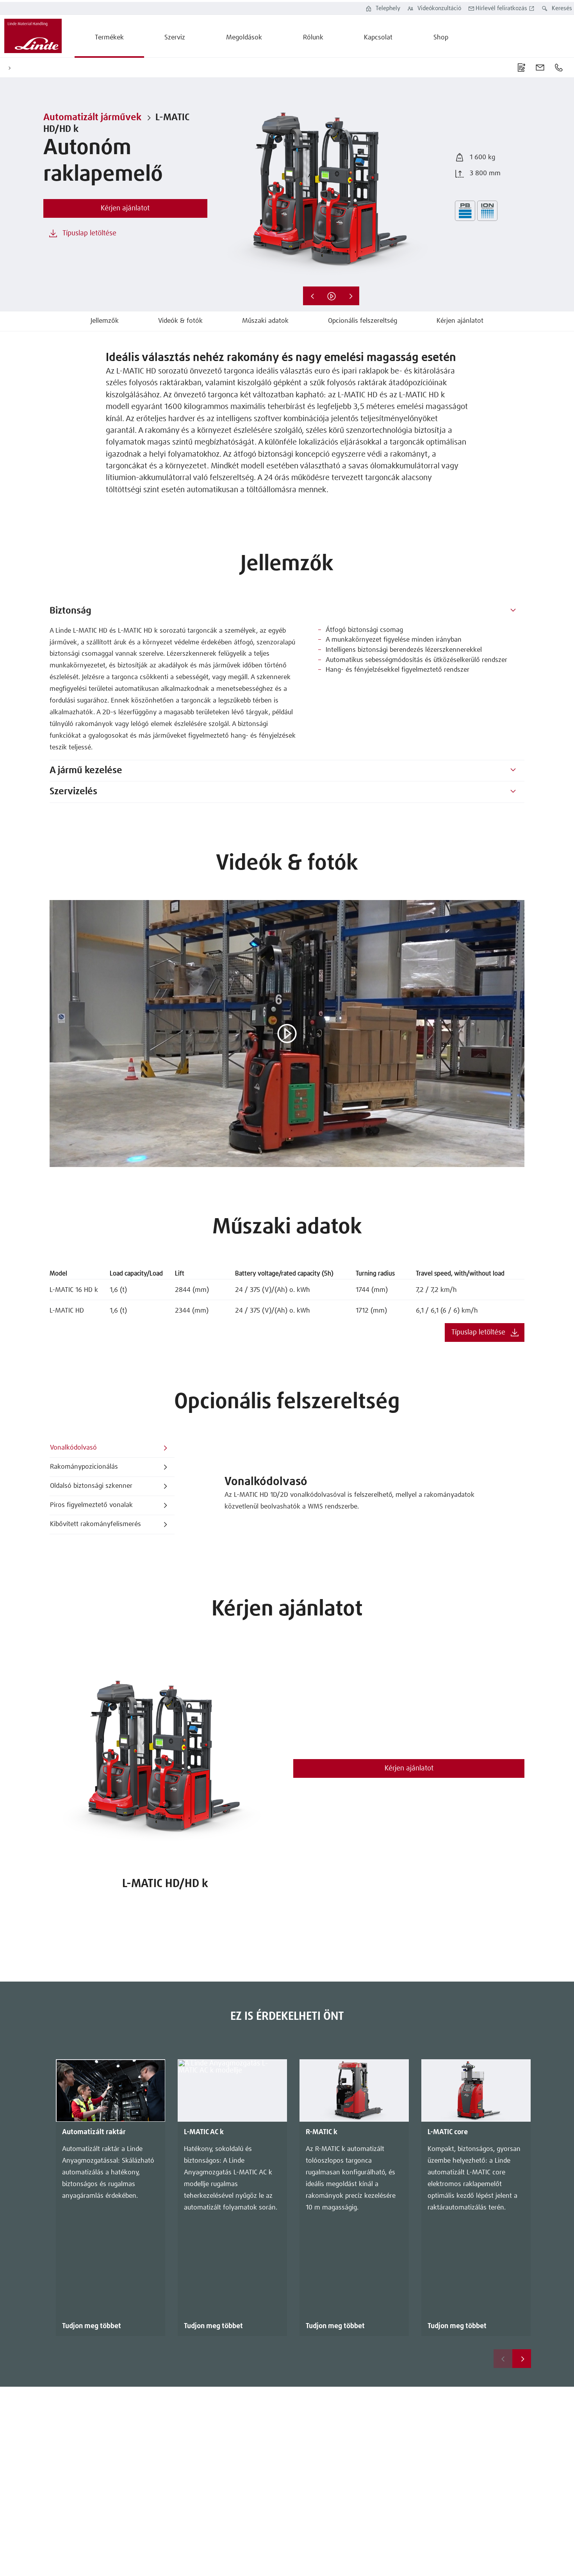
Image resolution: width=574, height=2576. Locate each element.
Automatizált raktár (94, 2132)
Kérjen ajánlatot (460, 321)
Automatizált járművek (92, 117)
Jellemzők (105, 321)
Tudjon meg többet (92, 2326)
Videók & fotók (180, 321)
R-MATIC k (322, 2132)
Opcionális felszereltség (363, 321)
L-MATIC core (448, 2132)
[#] (513, 611)
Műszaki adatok (265, 321)
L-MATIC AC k (204, 2132)
